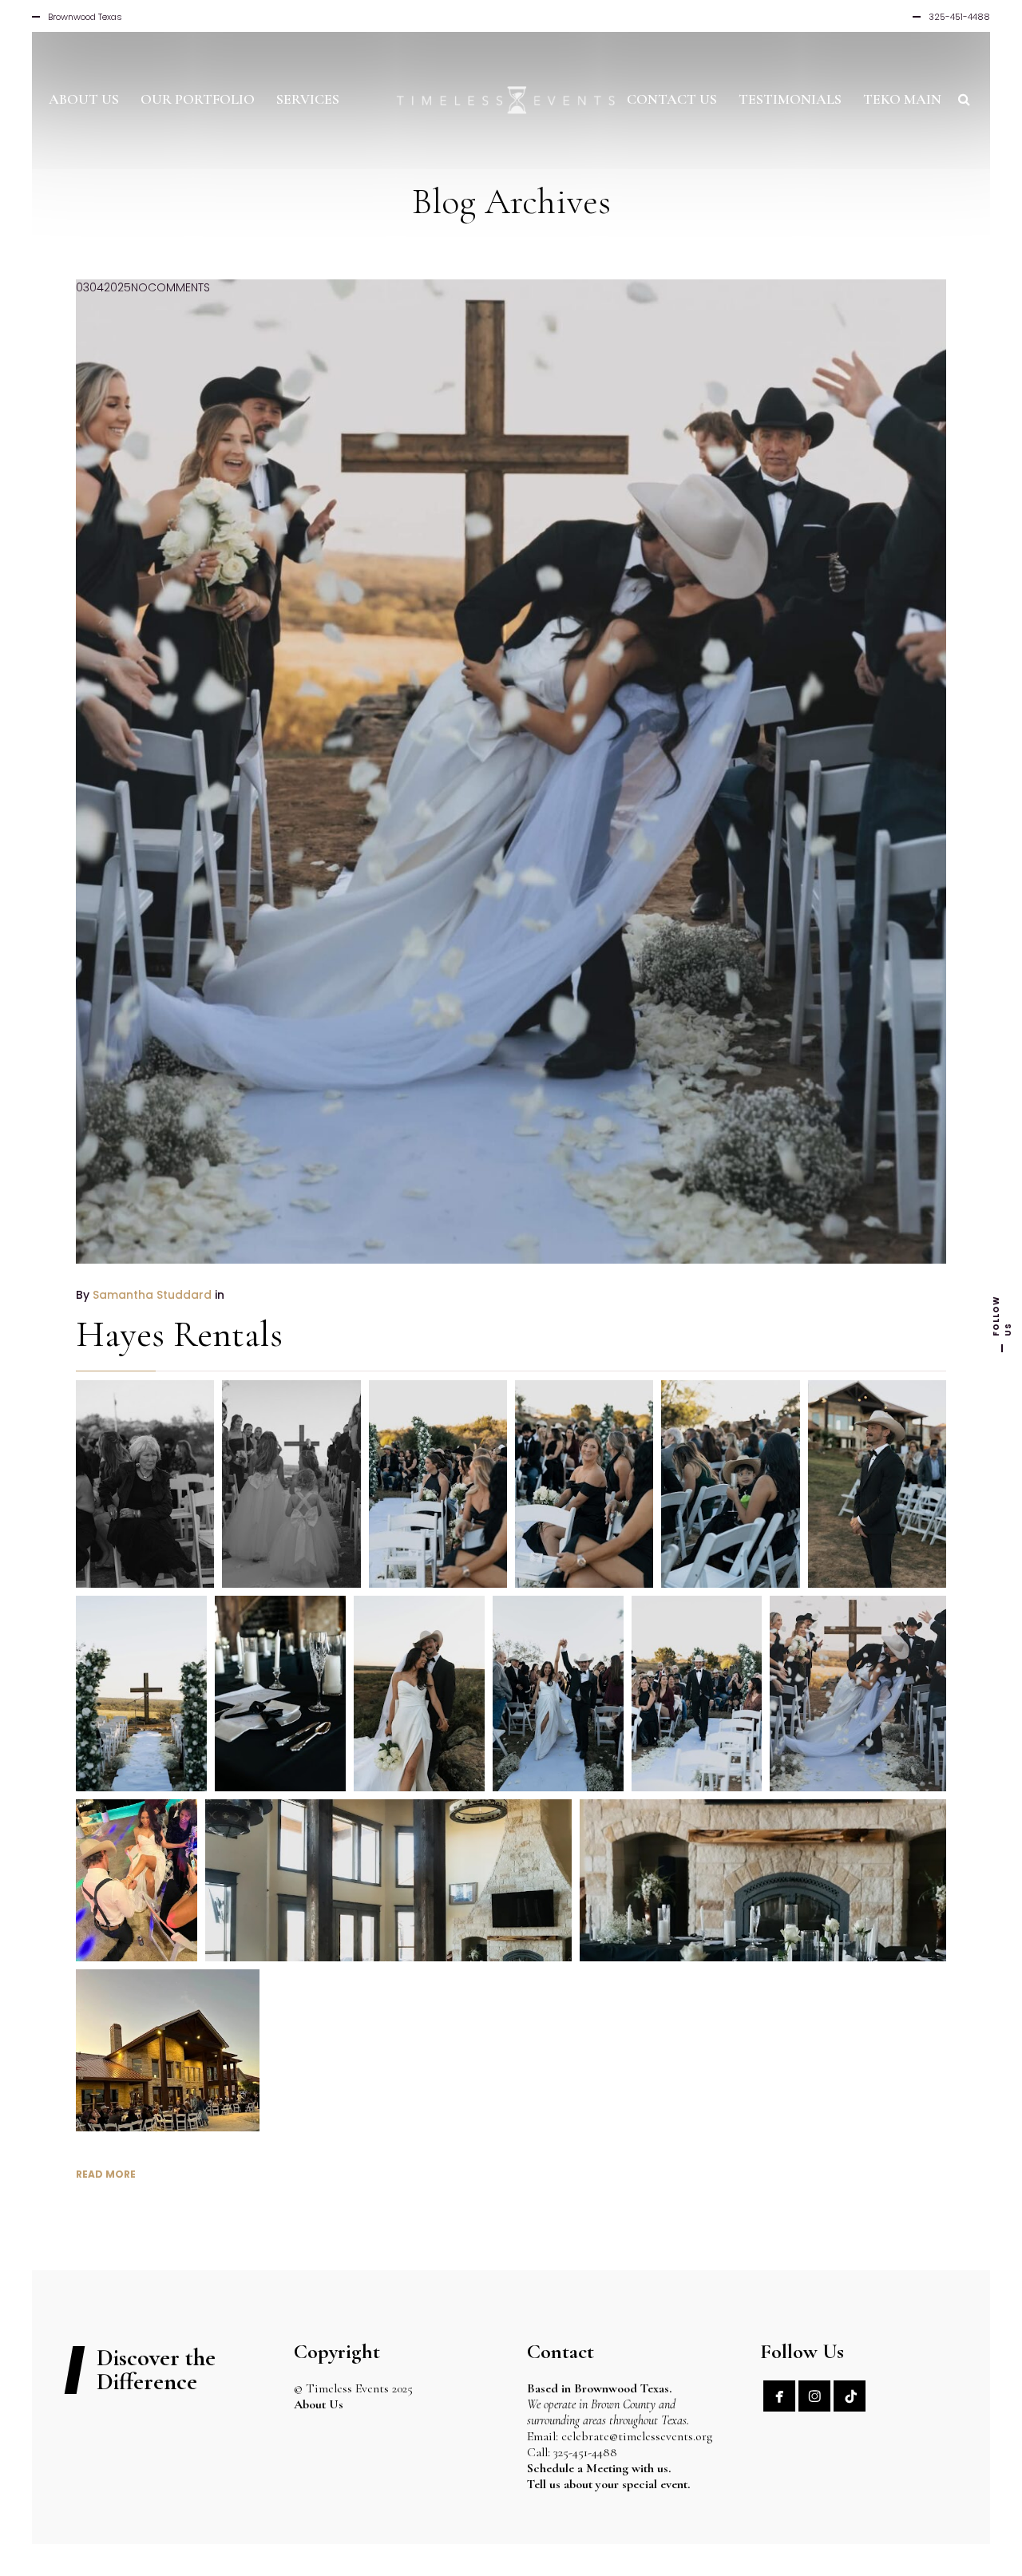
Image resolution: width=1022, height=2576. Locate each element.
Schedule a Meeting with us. (599, 2468)
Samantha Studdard (152, 1295)
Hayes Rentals (179, 1334)
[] (850, 2396)
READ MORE (106, 2174)
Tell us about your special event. (608, 2484)
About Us (319, 2404)
